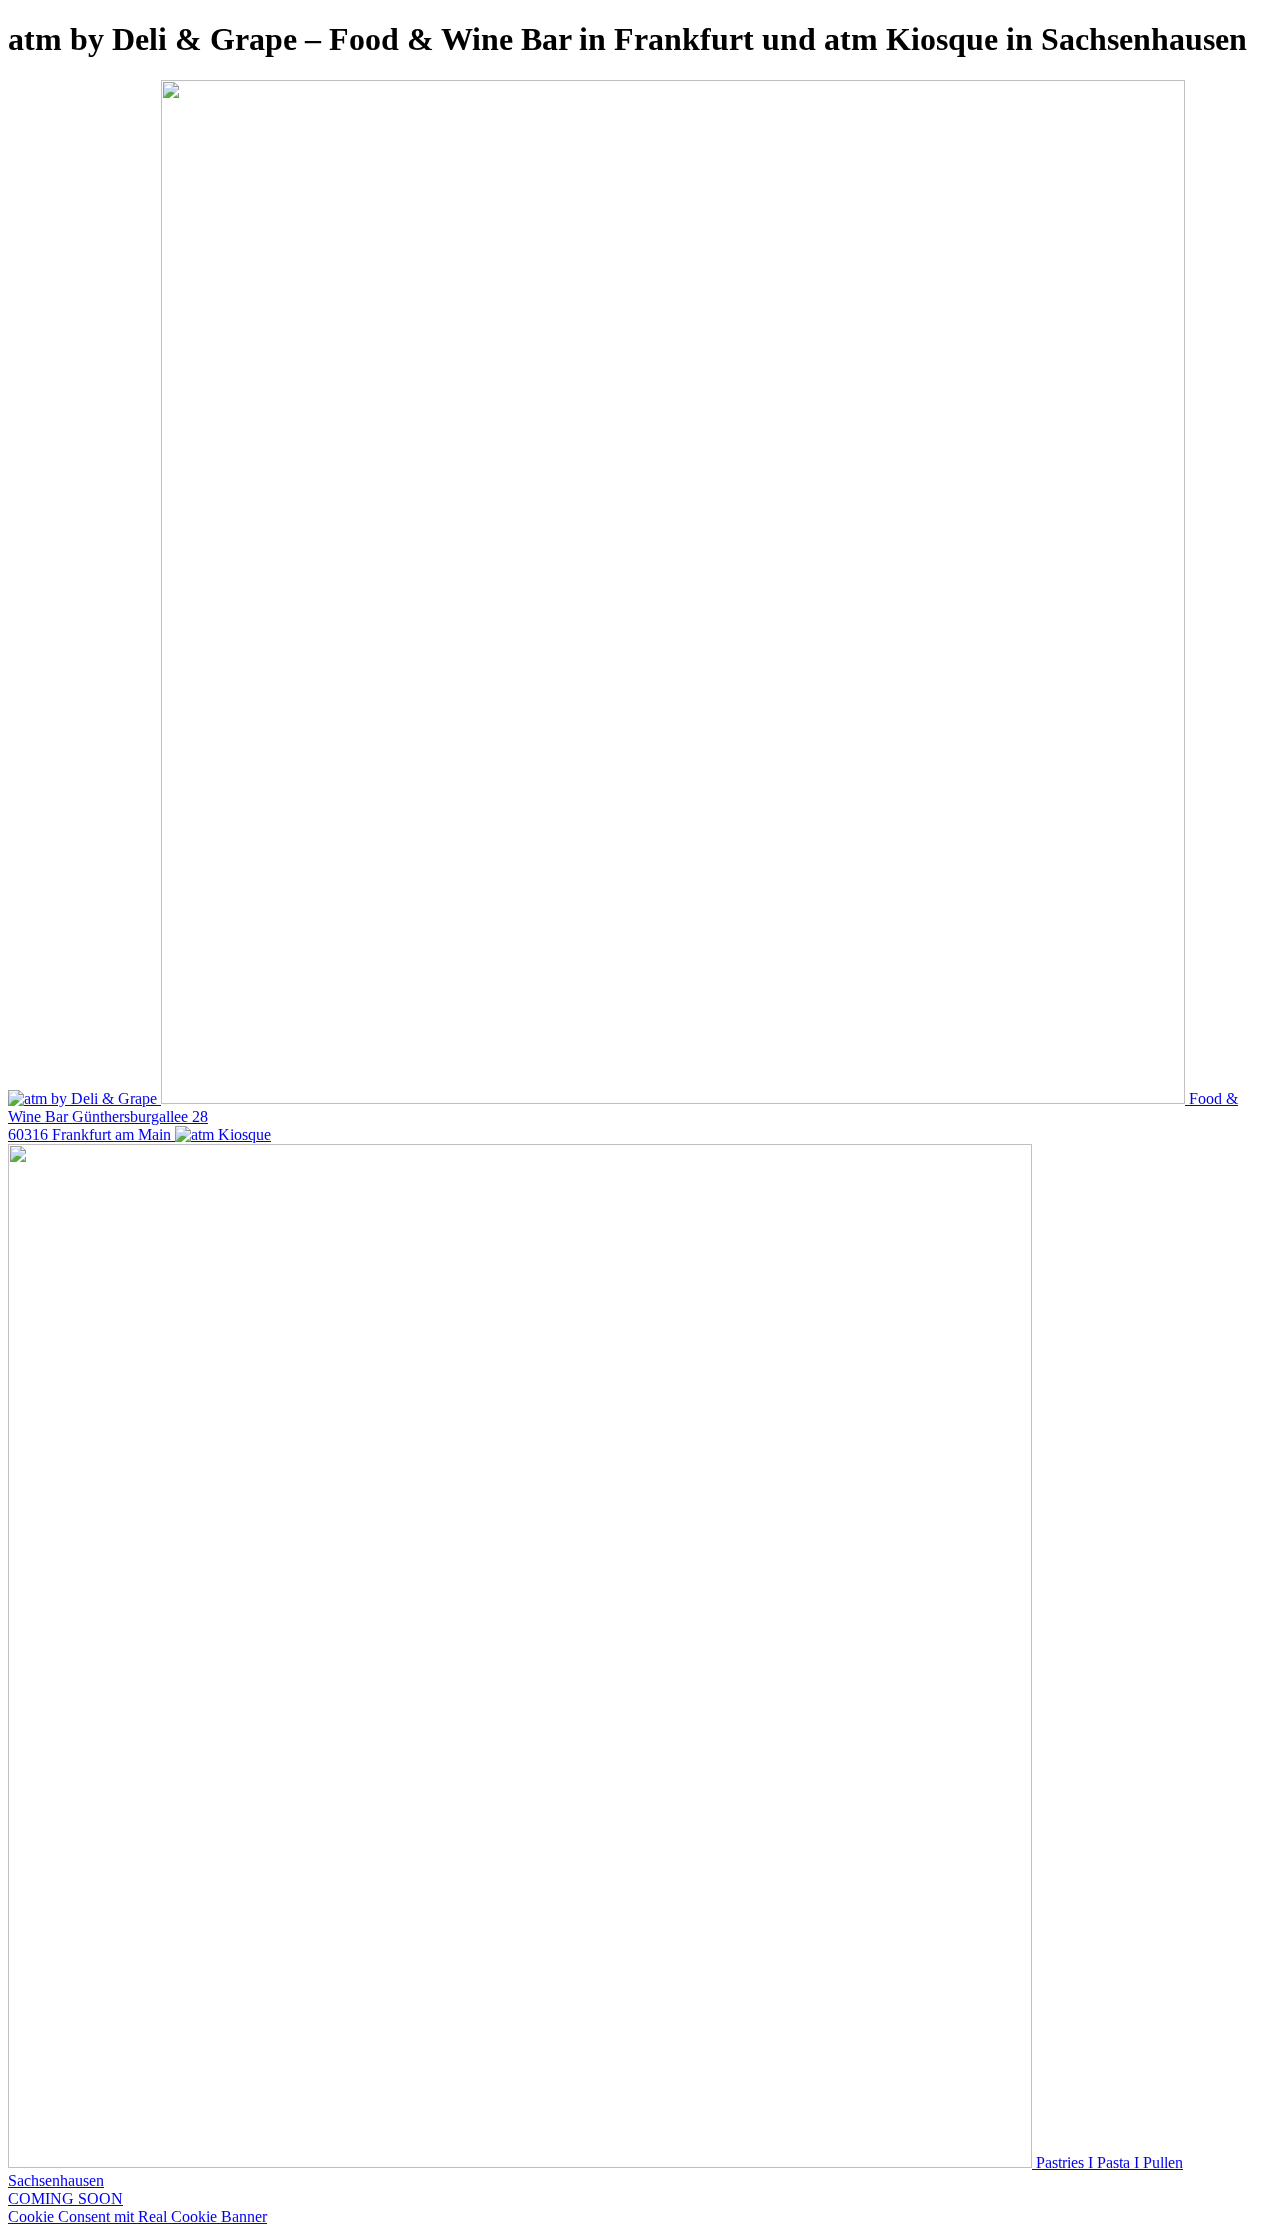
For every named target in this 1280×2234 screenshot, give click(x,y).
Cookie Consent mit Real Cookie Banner (137, 2216)
